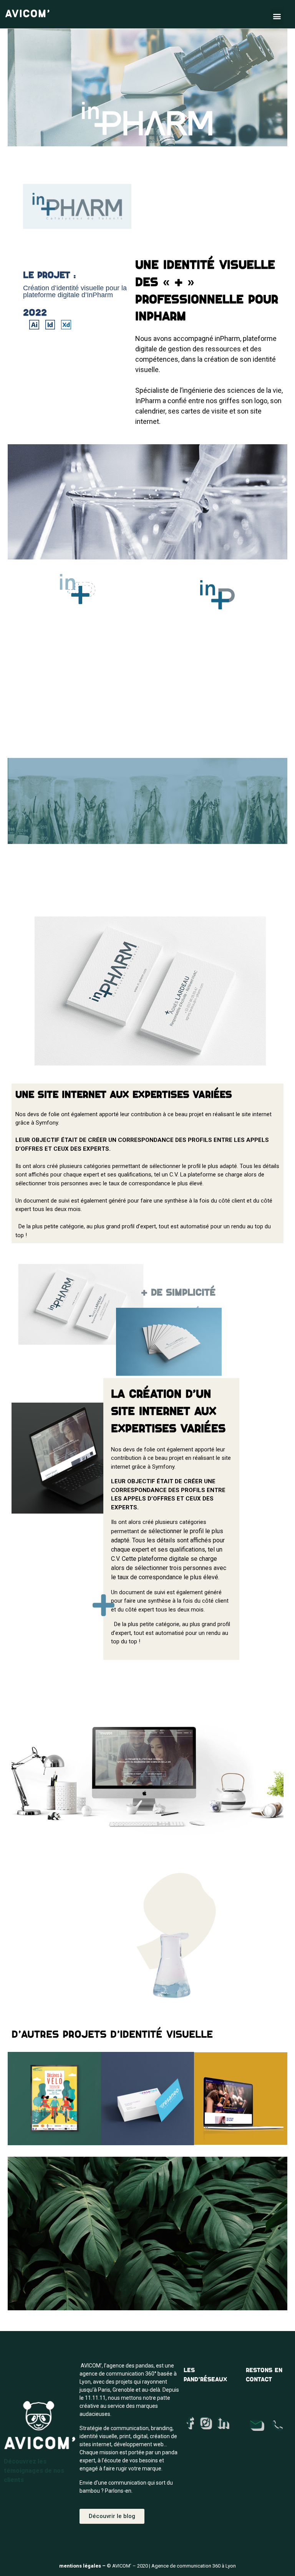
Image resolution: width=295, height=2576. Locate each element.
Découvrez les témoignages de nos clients (34, 2471)
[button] (277, 16)
